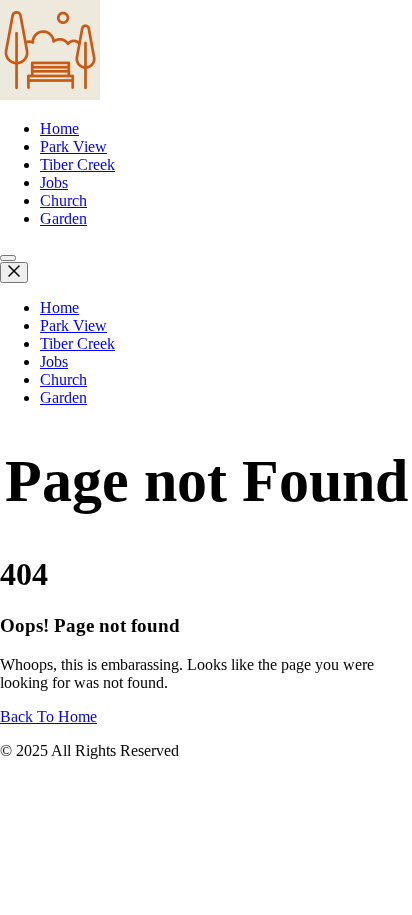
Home (59, 128)
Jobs (54, 182)
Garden (63, 218)
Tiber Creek (77, 164)
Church (63, 200)
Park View (73, 146)
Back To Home (48, 716)
